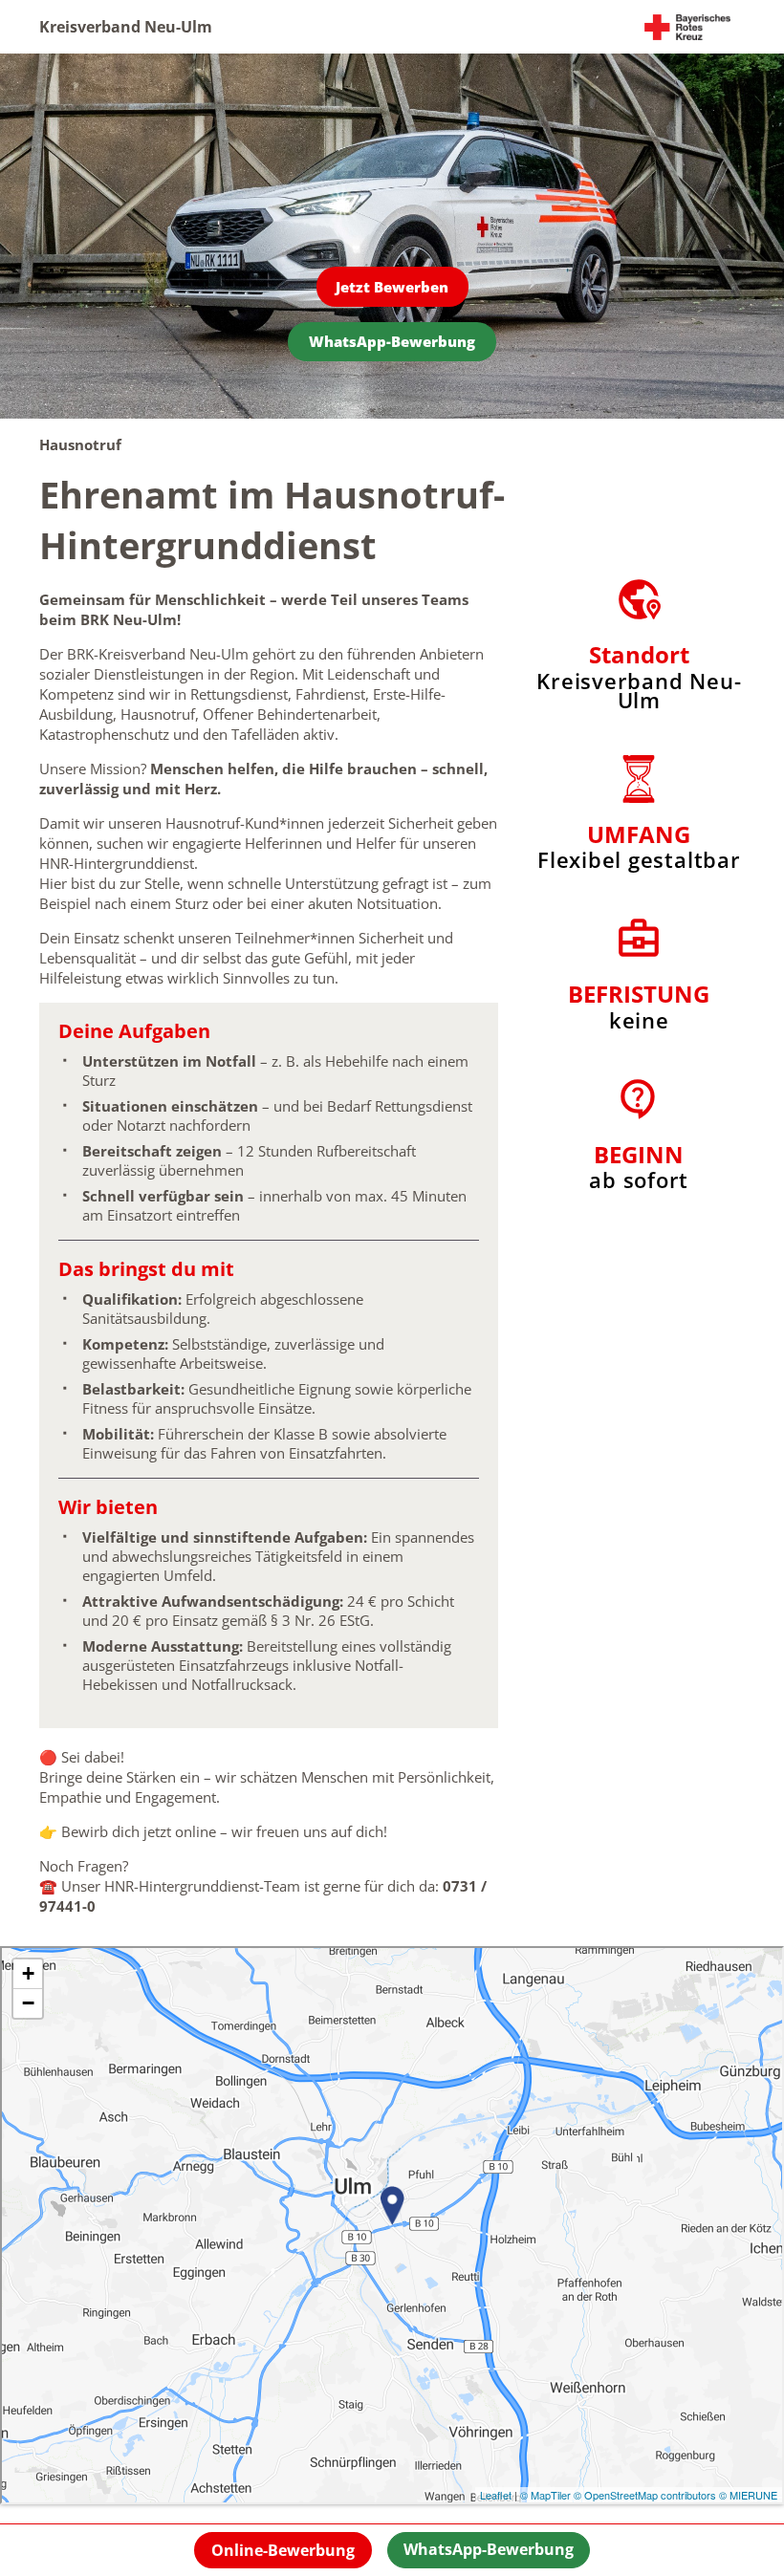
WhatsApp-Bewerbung (392, 341)
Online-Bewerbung (283, 2550)
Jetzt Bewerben (392, 287)
